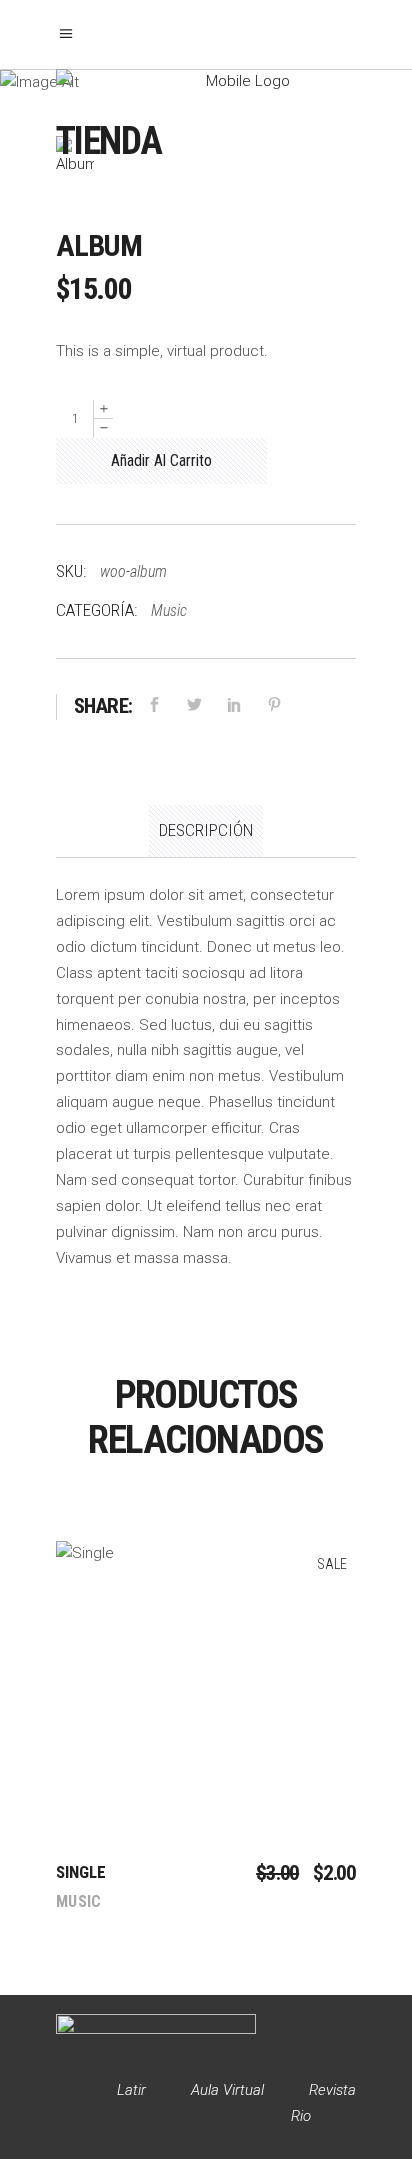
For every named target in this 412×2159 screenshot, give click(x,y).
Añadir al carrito (161, 460)
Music (169, 610)
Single (81, 1872)
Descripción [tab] (206, 830)
